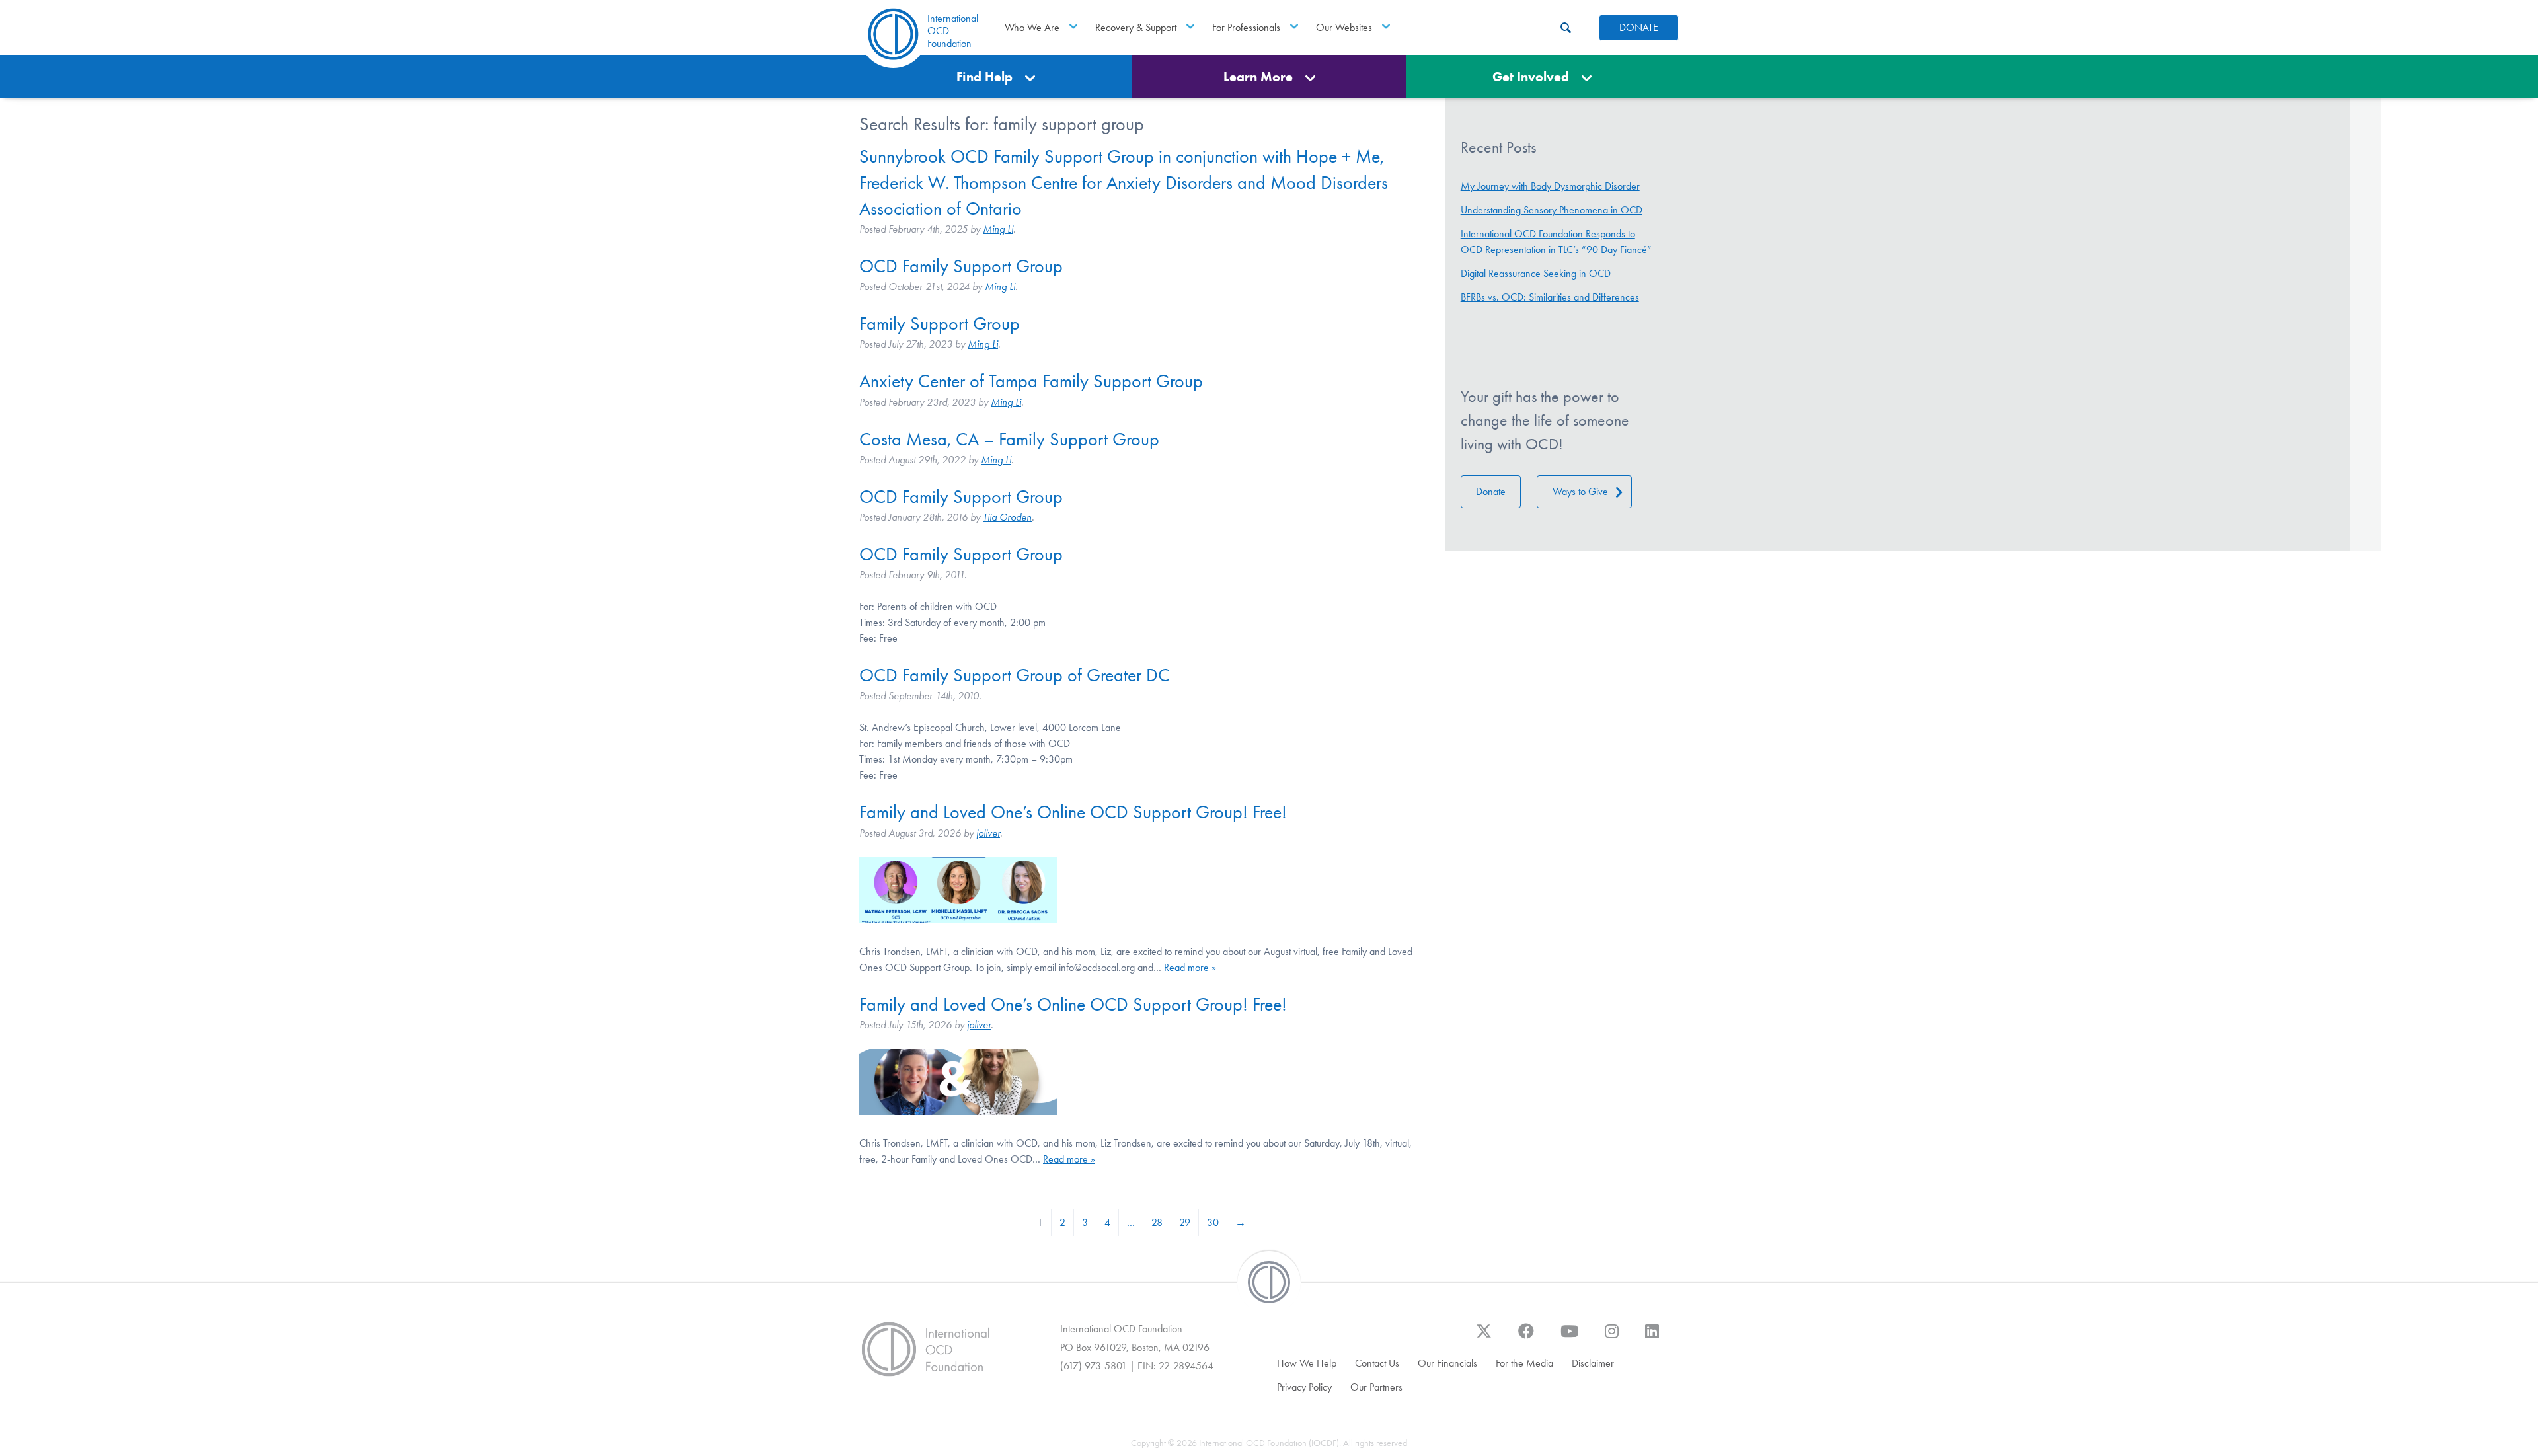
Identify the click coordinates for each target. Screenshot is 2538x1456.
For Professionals (1246, 27)
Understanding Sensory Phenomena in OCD (1552, 210)
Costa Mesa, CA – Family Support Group (1009, 439)
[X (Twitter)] (1484, 1338)
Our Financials (1447, 1363)
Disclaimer (1593, 1363)
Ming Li (998, 229)
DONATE (1639, 27)
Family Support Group (940, 324)
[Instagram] (1612, 1338)
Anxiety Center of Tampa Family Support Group (1031, 381)
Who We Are (1032, 27)
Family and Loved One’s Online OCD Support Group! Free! (1073, 812)
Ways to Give (1580, 491)
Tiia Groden (1007, 517)
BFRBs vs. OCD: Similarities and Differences (1550, 297)
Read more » (1190, 967)
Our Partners (1376, 1387)
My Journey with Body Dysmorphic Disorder (1550, 186)
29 (1185, 1222)
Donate (1491, 491)
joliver (988, 833)
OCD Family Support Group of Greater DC (1015, 675)
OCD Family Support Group (961, 266)
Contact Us (1377, 1363)
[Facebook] (1526, 1338)
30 (1213, 1222)
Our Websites (1344, 27)
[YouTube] (1569, 1338)
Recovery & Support (1136, 27)
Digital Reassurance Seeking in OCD (1536, 273)
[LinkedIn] (1652, 1338)
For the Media (1524, 1363)
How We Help (1307, 1363)
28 (1157, 1222)
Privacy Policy (1304, 1387)
